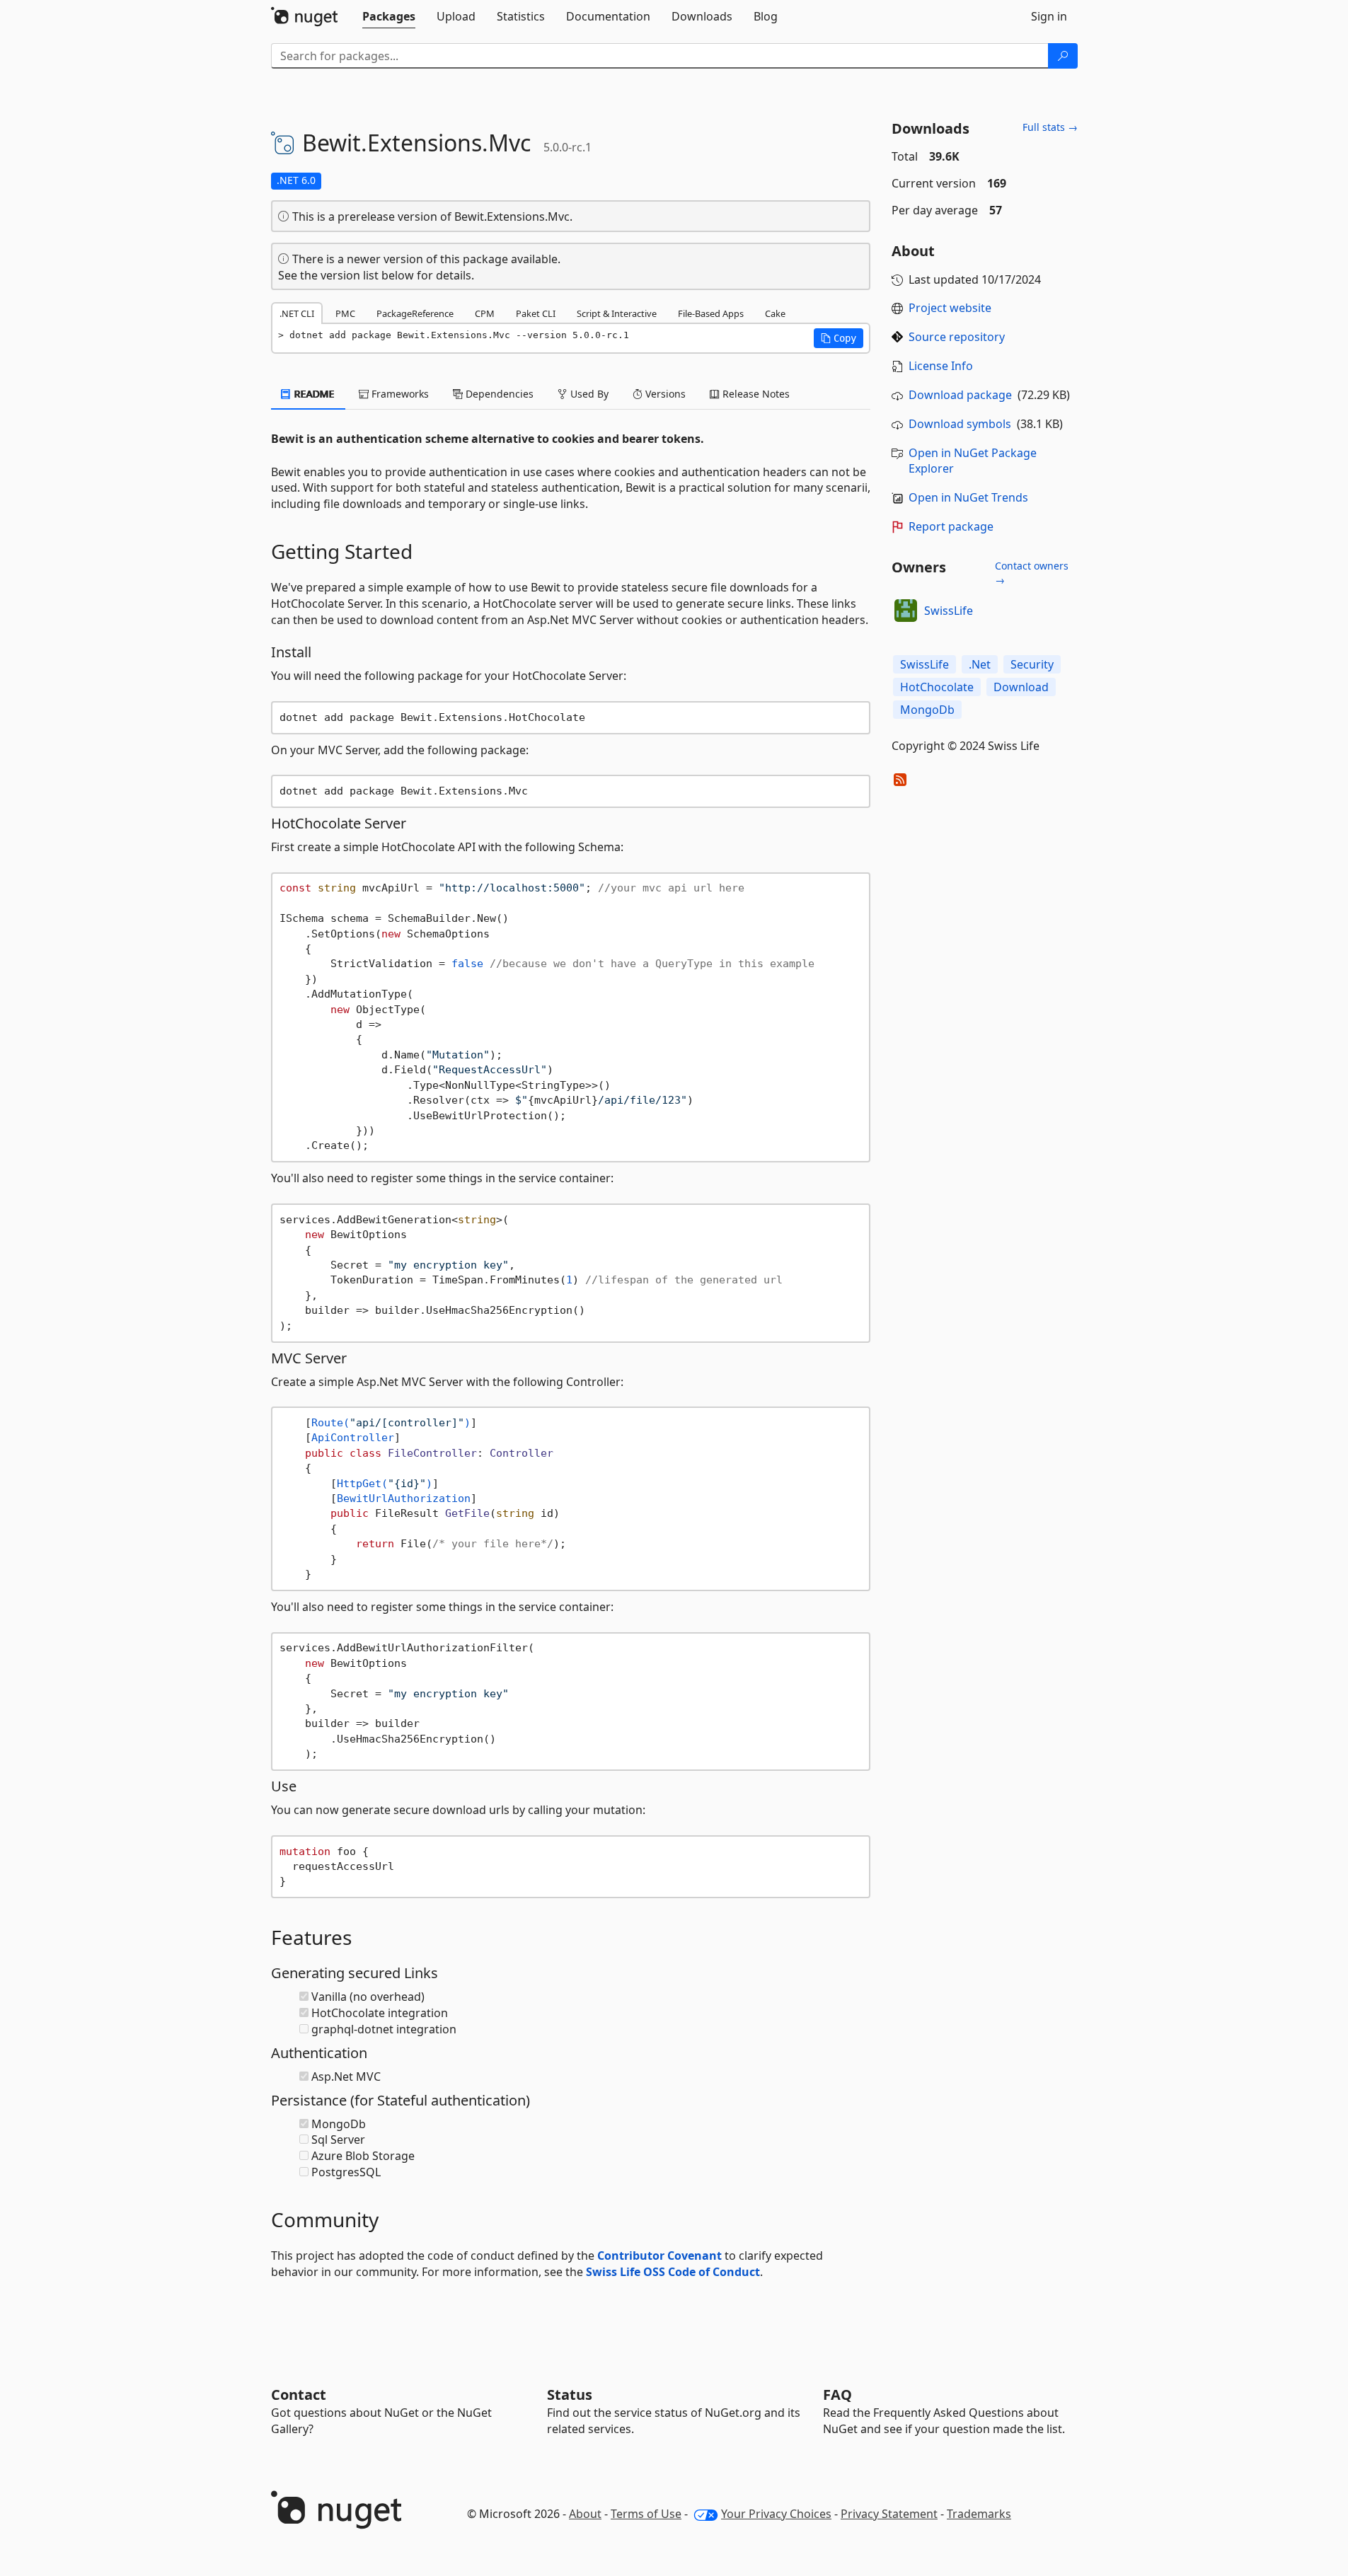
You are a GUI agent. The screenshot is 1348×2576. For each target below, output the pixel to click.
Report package (951, 526)
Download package (960, 395)
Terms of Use (646, 2514)
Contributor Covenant (659, 2256)
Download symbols (960, 424)
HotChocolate (937, 687)
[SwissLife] (906, 611)
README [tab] (313, 394)
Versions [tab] (664, 394)
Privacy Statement (889, 2514)
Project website (950, 308)
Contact (299, 2395)
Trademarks (979, 2514)
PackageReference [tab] (415, 313)
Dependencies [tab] (498, 394)
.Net (980, 664)
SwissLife (949, 611)
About (585, 2514)
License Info (941, 366)
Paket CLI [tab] (536, 313)
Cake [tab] (775, 313)
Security (1032, 664)
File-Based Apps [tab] (711, 313)
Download (1021, 687)
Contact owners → (1032, 573)
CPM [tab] (485, 313)
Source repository (957, 337)
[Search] (1063, 56)
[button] (839, 338)
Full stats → (1050, 127)
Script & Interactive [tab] (617, 313)
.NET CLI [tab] (297, 313)
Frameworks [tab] (399, 394)
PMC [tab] (345, 313)
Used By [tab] (588, 394)
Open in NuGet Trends (968, 497)
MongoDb (927, 710)
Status (570, 2395)
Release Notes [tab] (755, 394)
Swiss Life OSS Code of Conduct (673, 2272)
